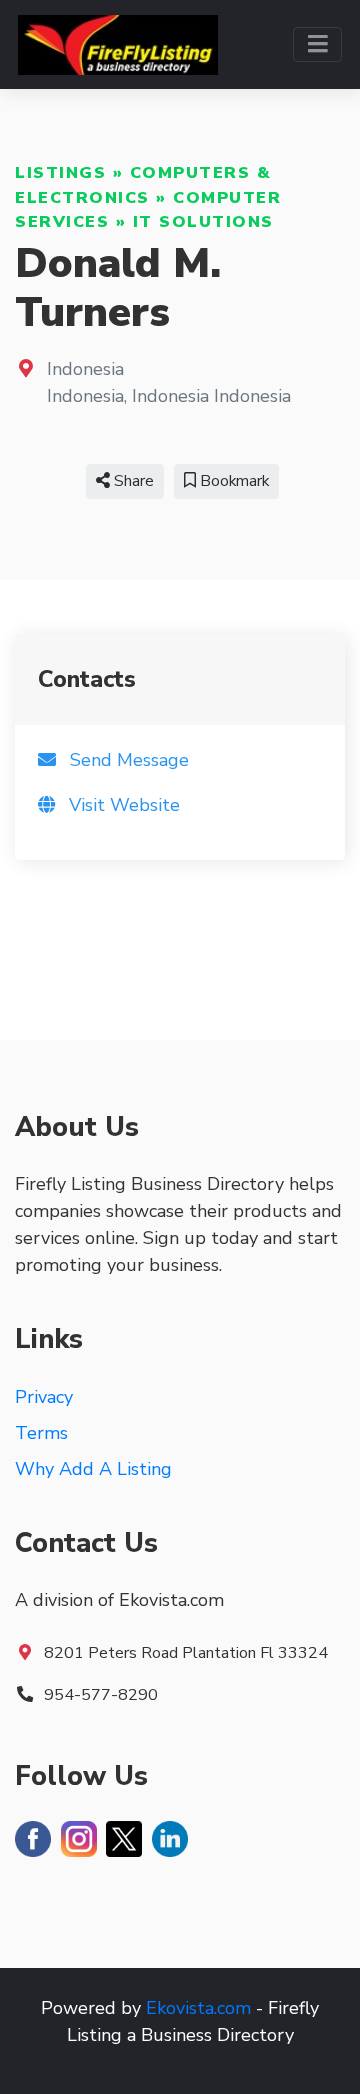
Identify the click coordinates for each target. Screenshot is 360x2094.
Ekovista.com (198, 2008)
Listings (60, 173)
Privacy (44, 1397)
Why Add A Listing (93, 1469)
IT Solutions (203, 222)
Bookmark (232, 481)
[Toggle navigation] (317, 44)
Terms (41, 1433)
